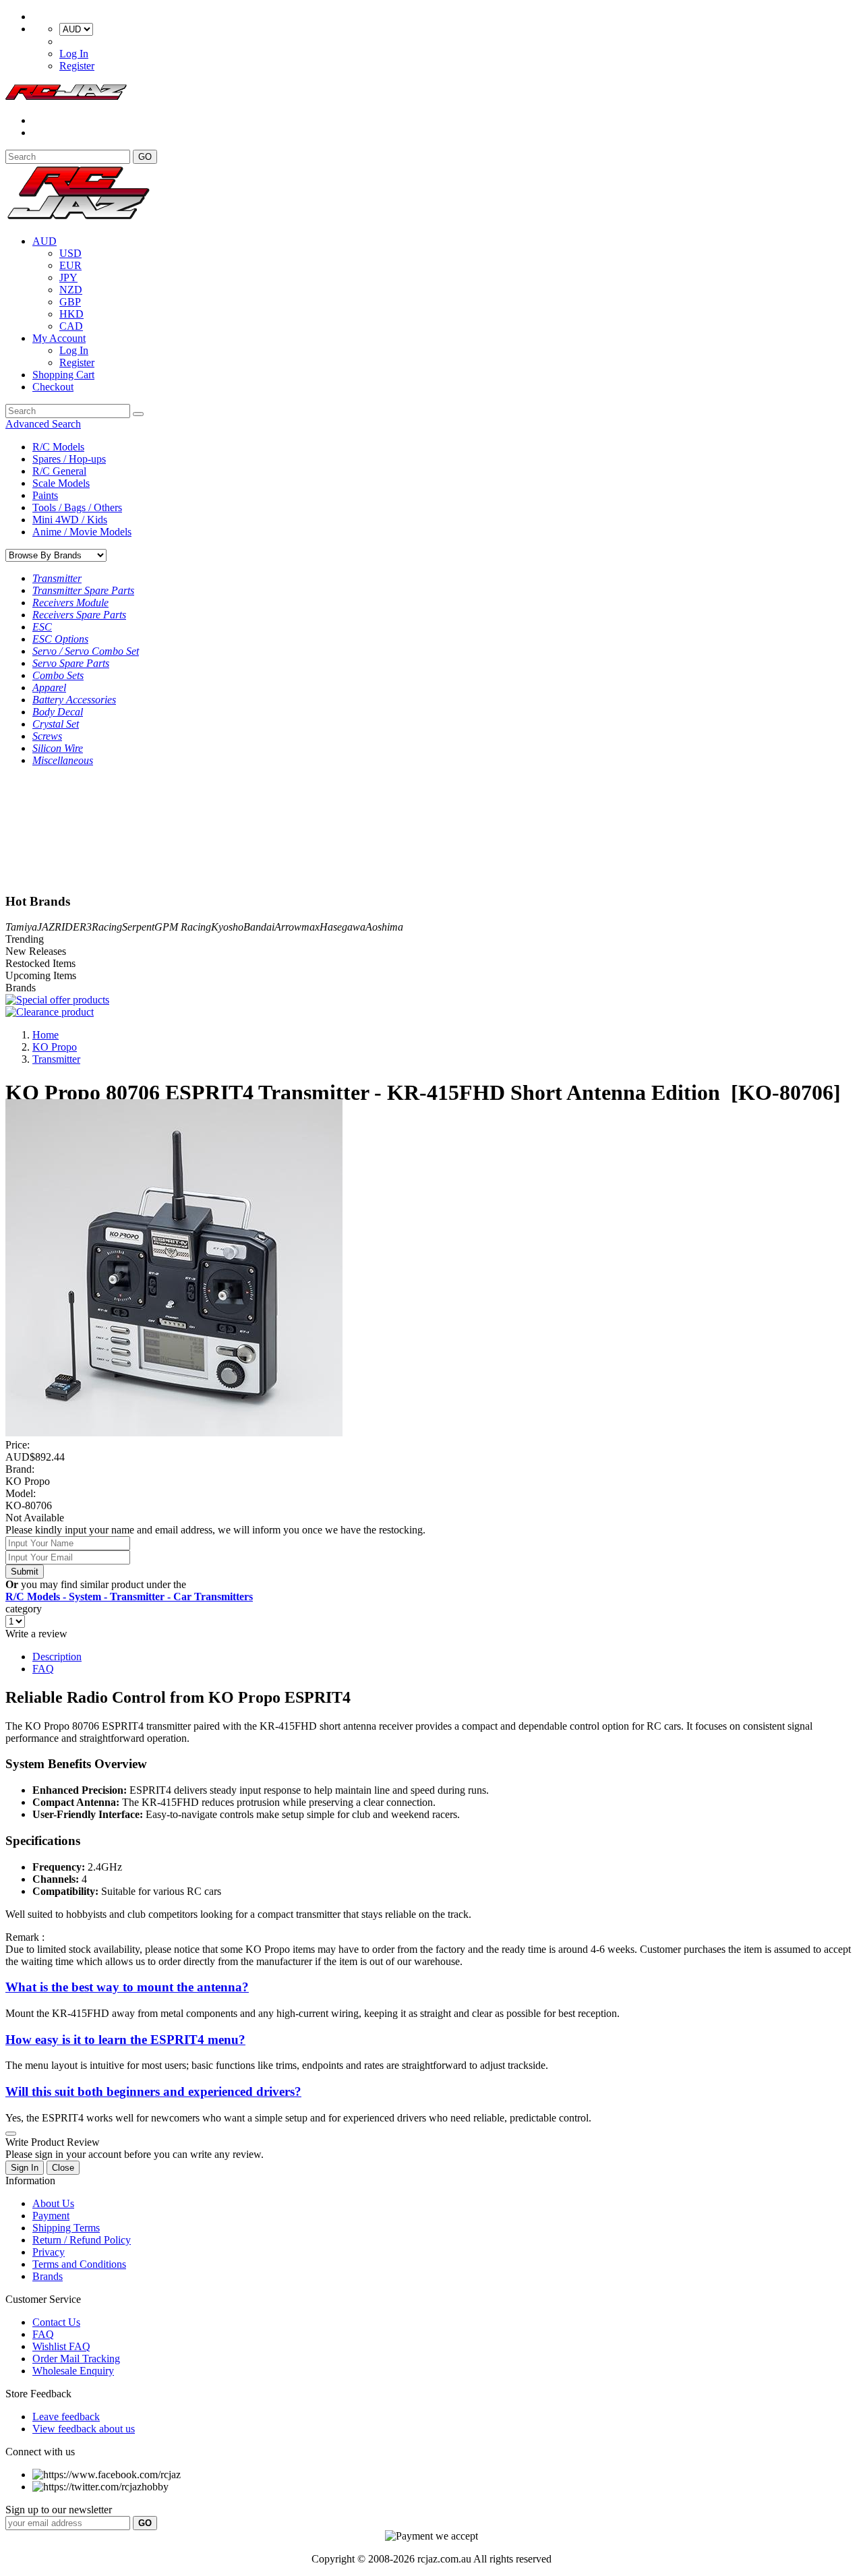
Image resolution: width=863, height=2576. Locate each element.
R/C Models (58, 447)
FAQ (43, 1669)
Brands (48, 2276)
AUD (44, 241)
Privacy (49, 2252)
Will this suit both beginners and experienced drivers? (153, 2091)
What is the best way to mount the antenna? (127, 1987)
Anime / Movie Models (82, 532)
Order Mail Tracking (76, 2359)
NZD (71, 290)
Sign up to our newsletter (59, 2510)
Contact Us (56, 2322)
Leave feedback (66, 2417)
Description (57, 1657)
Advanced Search (43, 424)
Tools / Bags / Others (77, 507)
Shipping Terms (66, 2228)
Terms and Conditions (79, 2264)
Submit (25, 1572)
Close (63, 2168)
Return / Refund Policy (82, 2240)
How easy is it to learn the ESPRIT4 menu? (125, 2040)
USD (70, 253)
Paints (45, 495)
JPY (68, 277)
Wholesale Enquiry (73, 2371)
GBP (70, 302)
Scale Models (61, 483)
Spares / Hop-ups (69, 459)
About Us (53, 2203)
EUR (70, 265)
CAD (71, 326)
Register (77, 66)
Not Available (35, 1518)
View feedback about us (84, 2429)
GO (145, 157)
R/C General (59, 471)
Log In (74, 54)
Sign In (25, 2168)
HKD (71, 314)
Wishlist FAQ (61, 2346)
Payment (51, 2216)
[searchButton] (138, 414)
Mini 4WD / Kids (70, 520)
